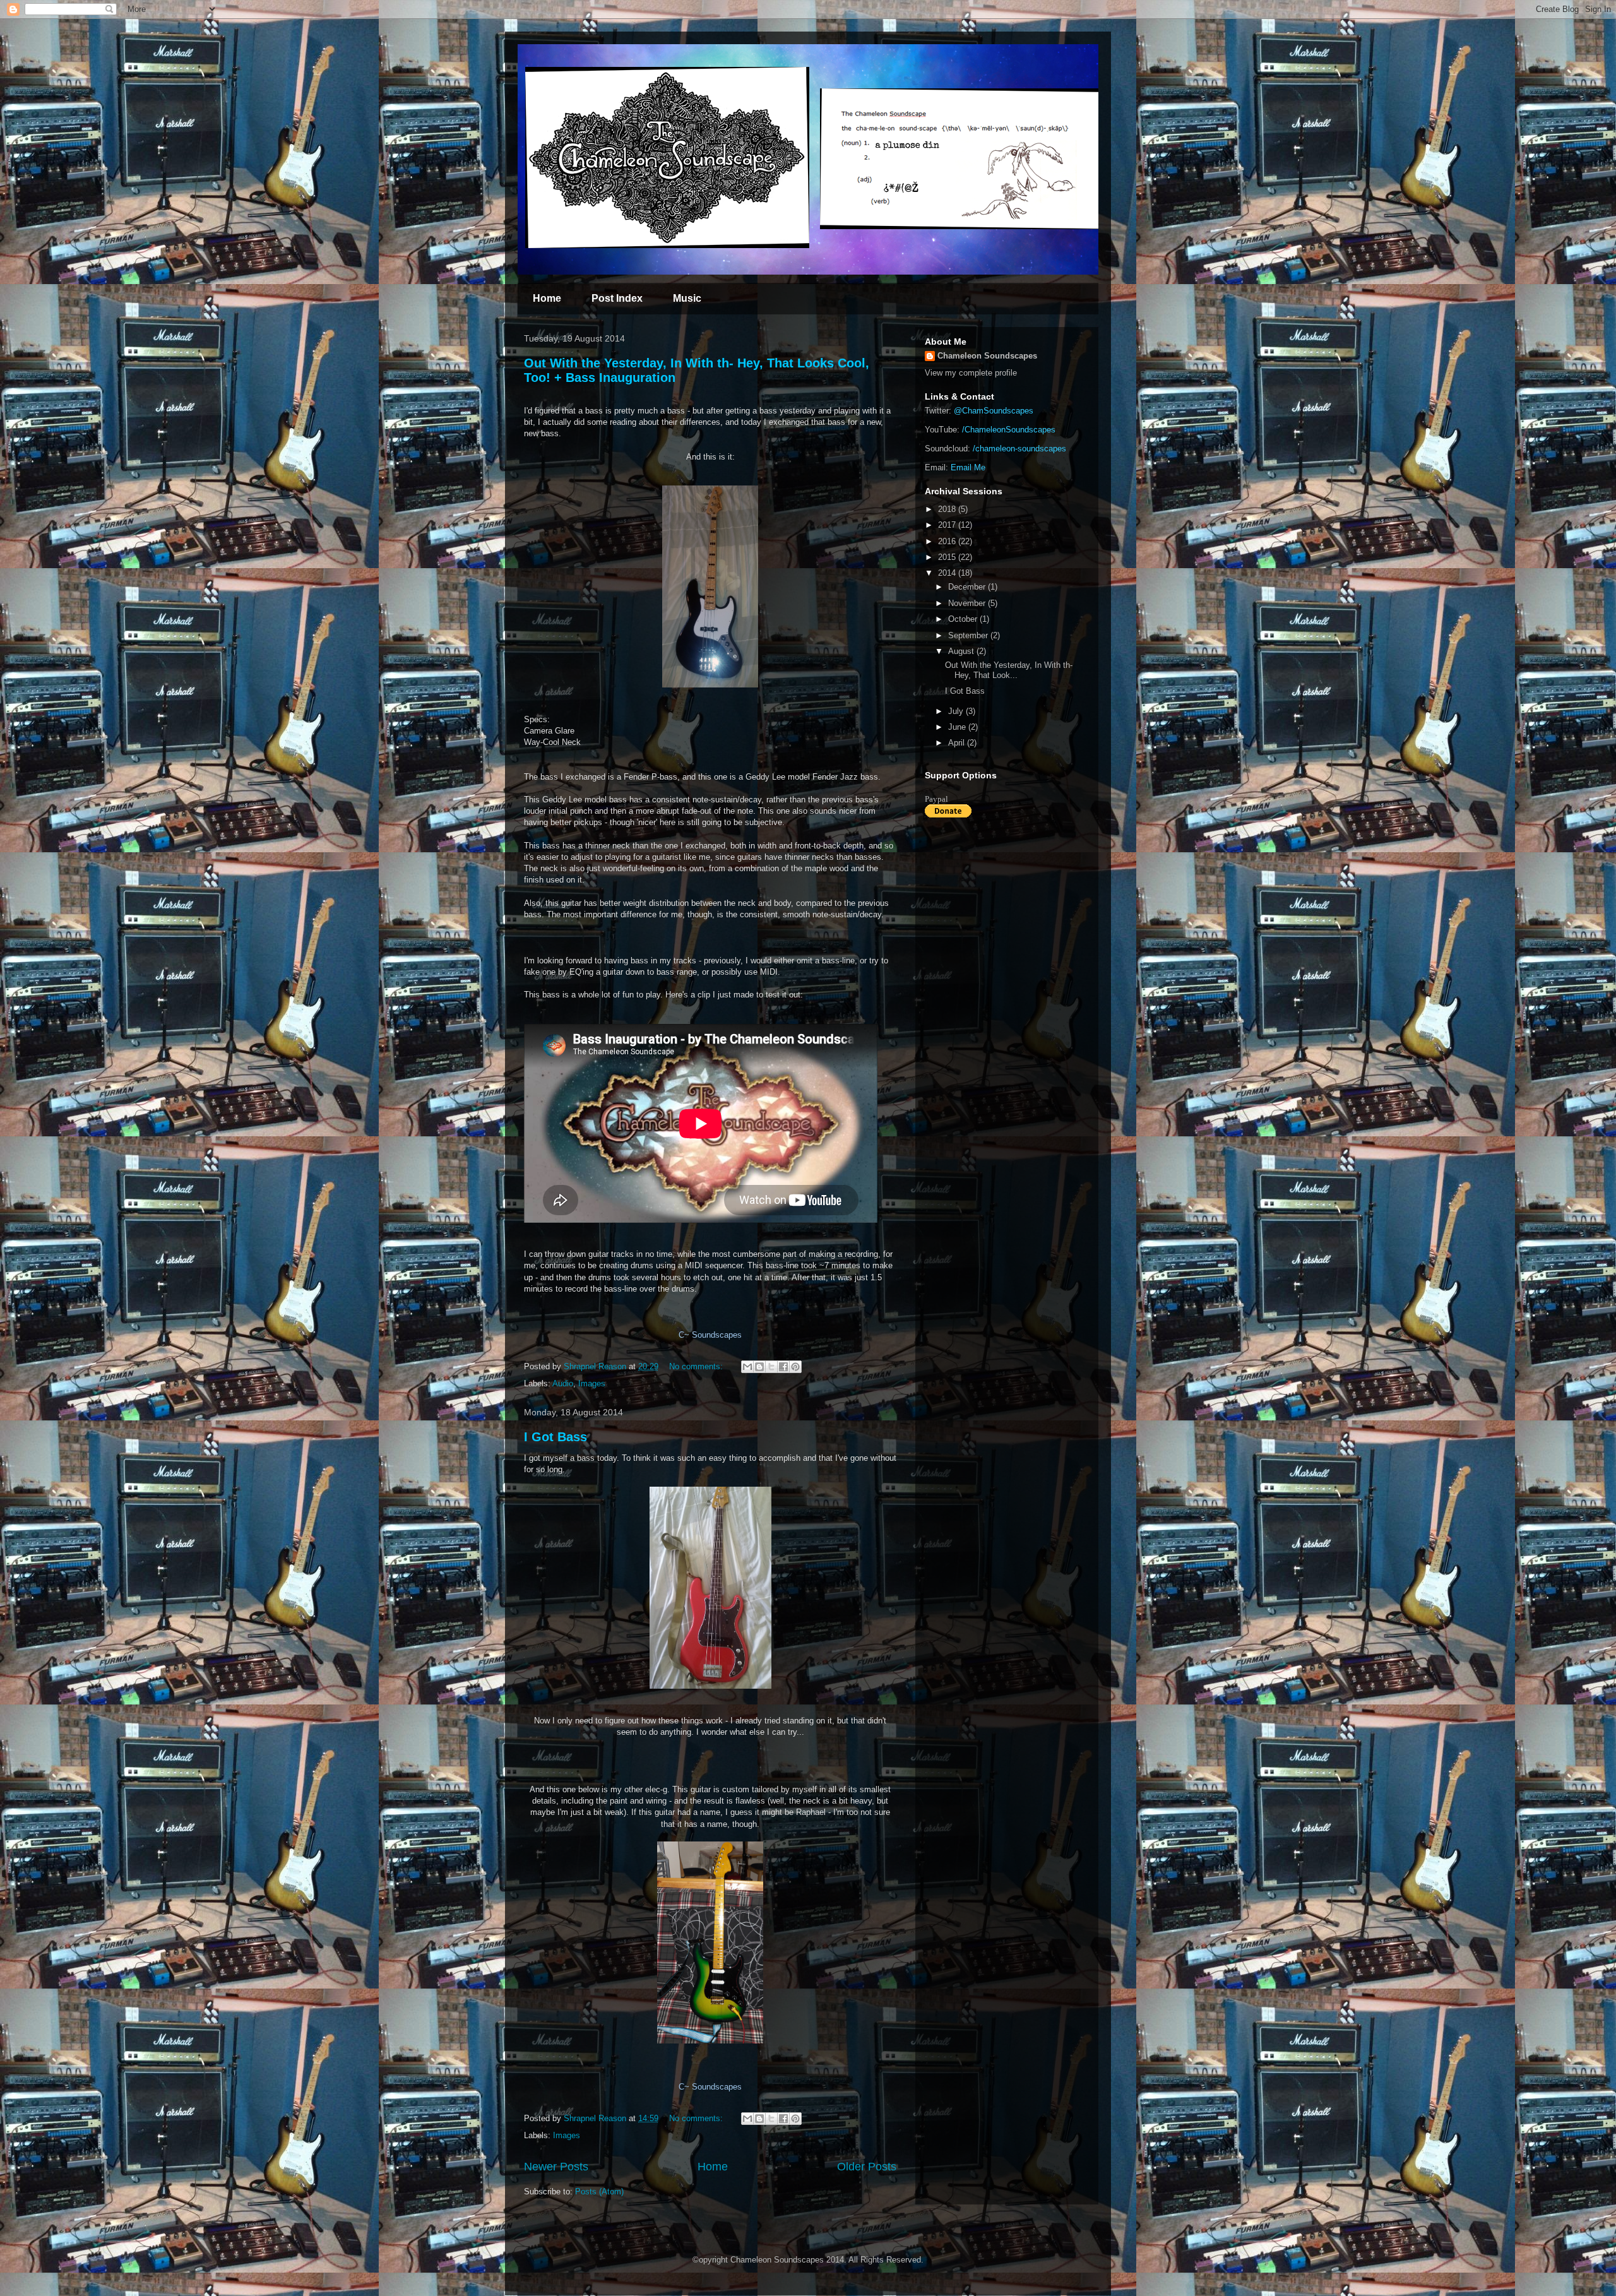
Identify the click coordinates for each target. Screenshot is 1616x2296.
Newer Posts (556, 2167)
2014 (948, 573)
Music (687, 298)
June (958, 727)
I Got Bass (555, 1437)
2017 (948, 525)
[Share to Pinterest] (795, 1367)
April (958, 743)
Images (592, 1383)
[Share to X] (771, 1367)
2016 (948, 541)
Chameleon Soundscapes (987, 356)
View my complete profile (971, 373)
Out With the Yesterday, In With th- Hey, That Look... (1009, 670)
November (968, 603)
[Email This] (747, 1367)
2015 (948, 557)
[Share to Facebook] (783, 1367)
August (962, 651)
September (969, 635)
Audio (563, 1383)
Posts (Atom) (599, 2192)
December (968, 587)
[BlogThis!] (759, 1367)
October (964, 619)
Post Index (617, 298)
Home (547, 298)
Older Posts (867, 2167)
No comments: (697, 1366)
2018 (948, 509)
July (957, 711)
